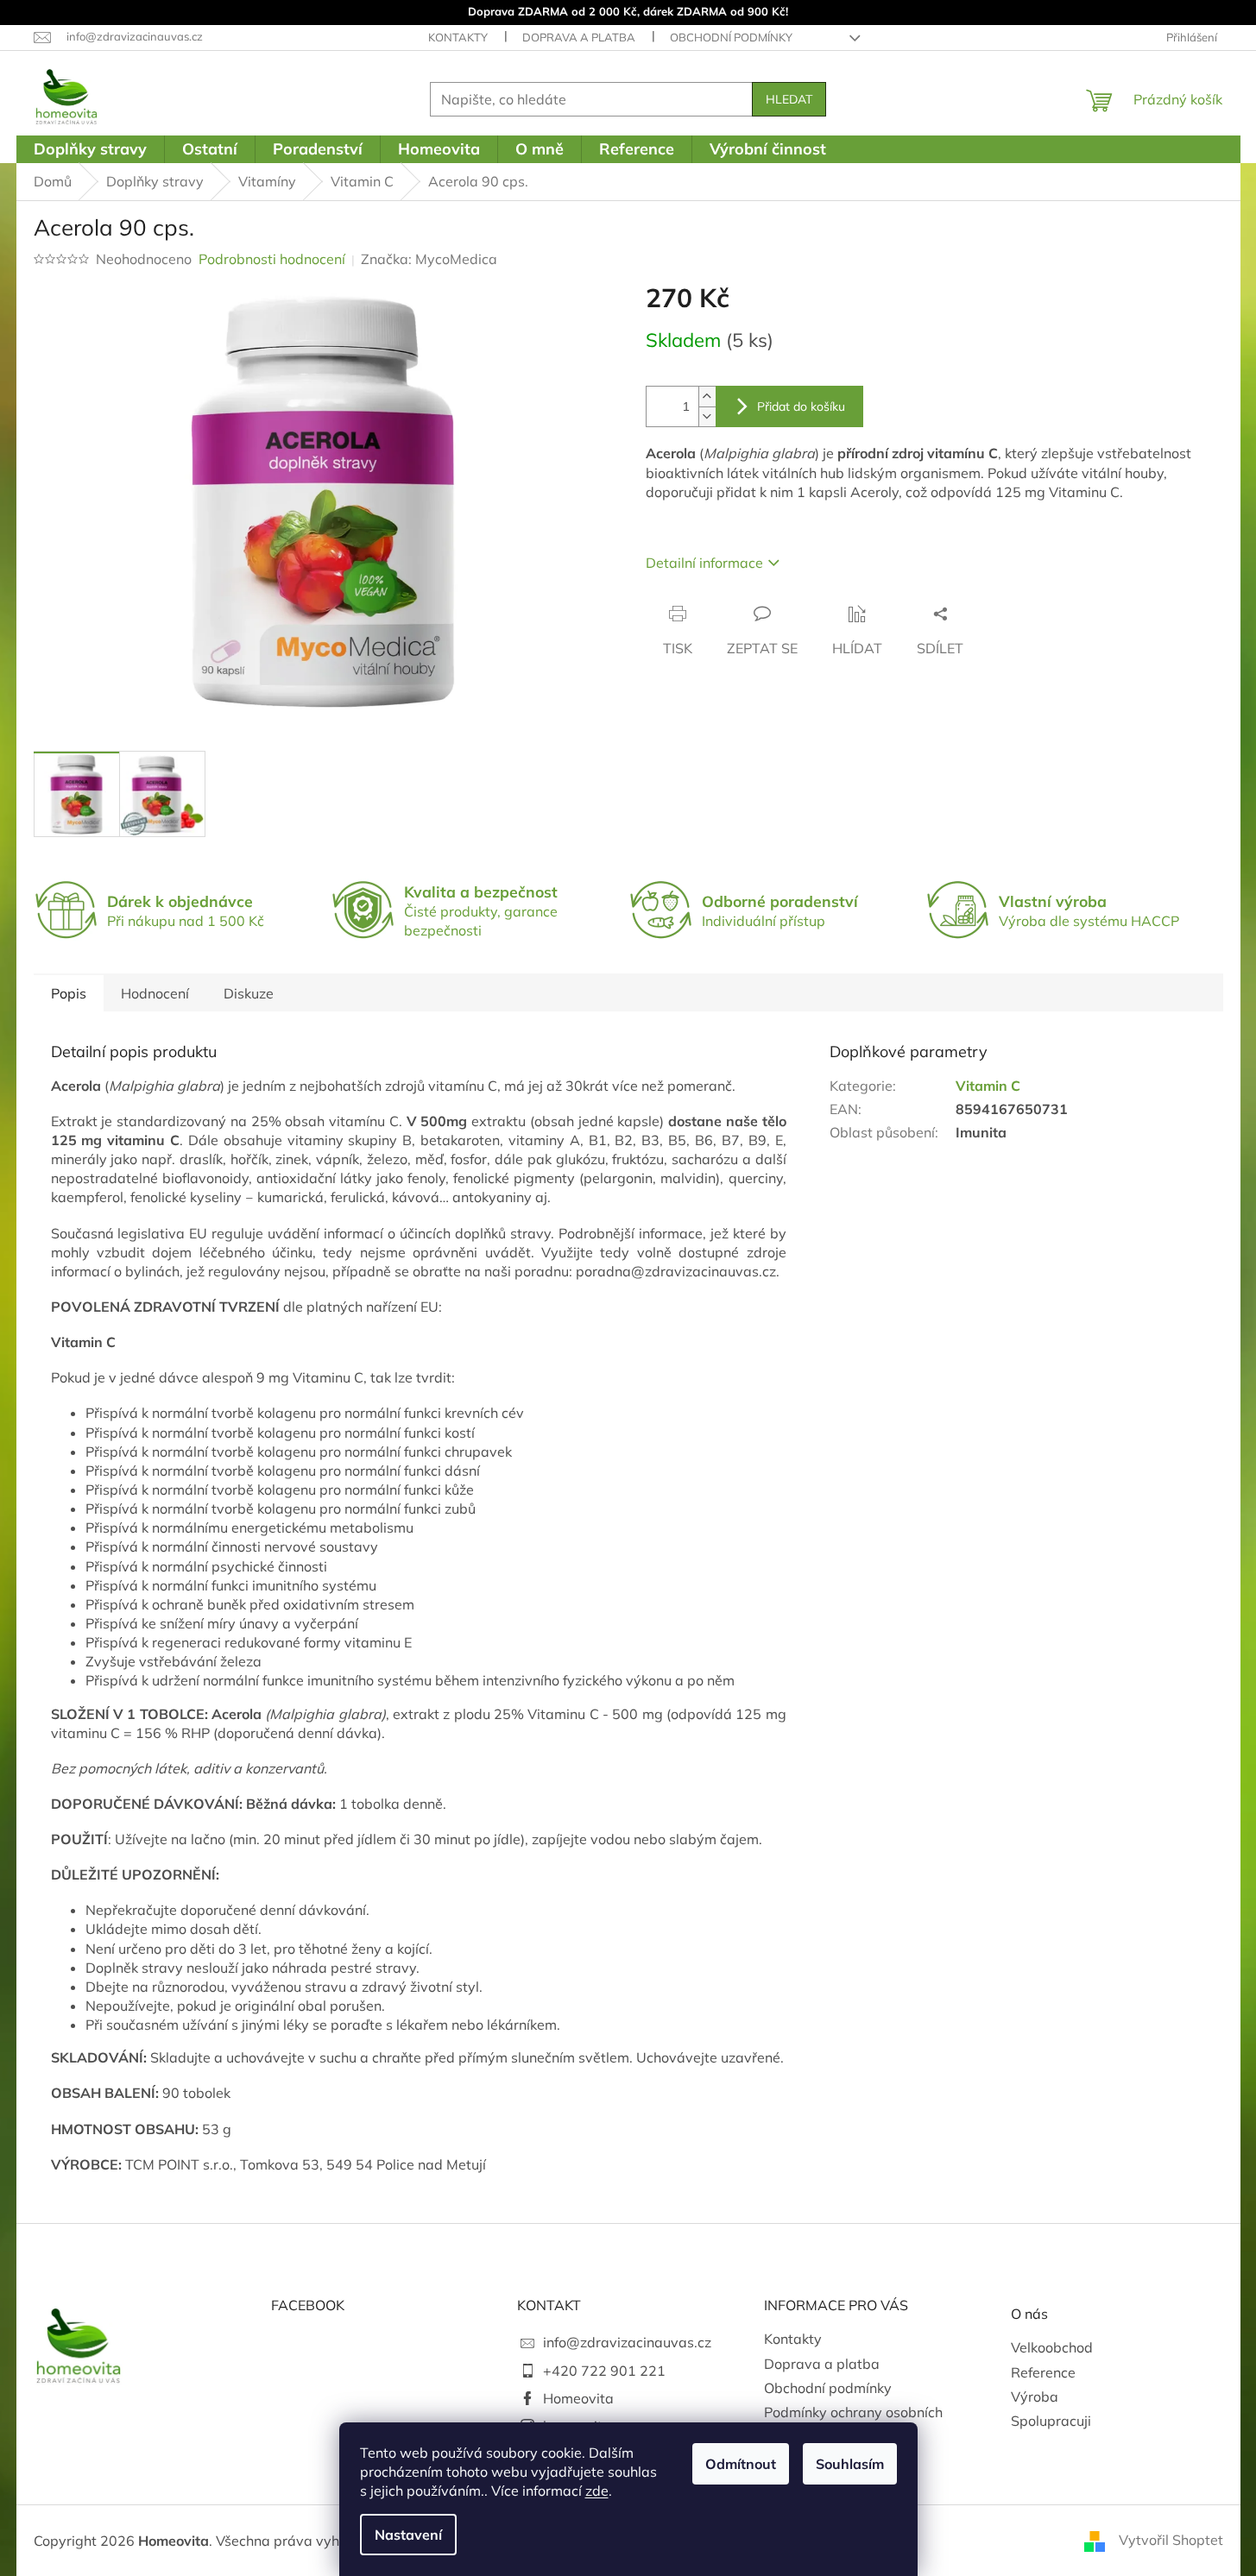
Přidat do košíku (801, 406)
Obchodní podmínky (731, 37)
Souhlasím (850, 2464)
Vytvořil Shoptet (1171, 2540)
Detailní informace (704, 563)
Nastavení (408, 2535)
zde (597, 2491)
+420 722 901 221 (604, 2371)
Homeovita (578, 2398)
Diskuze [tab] (249, 993)
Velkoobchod (1052, 2347)
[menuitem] (90, 149)
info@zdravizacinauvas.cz (627, 2342)
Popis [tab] (69, 993)
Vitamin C (988, 1086)
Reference (1043, 2372)
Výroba (1035, 2396)
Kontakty (458, 37)
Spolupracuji (1051, 2421)
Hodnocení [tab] (155, 993)
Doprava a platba (579, 37)
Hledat (789, 99)
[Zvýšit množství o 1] (707, 397)
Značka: (429, 259)
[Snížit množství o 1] (707, 416)
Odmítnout (741, 2464)
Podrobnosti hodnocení (272, 259)
